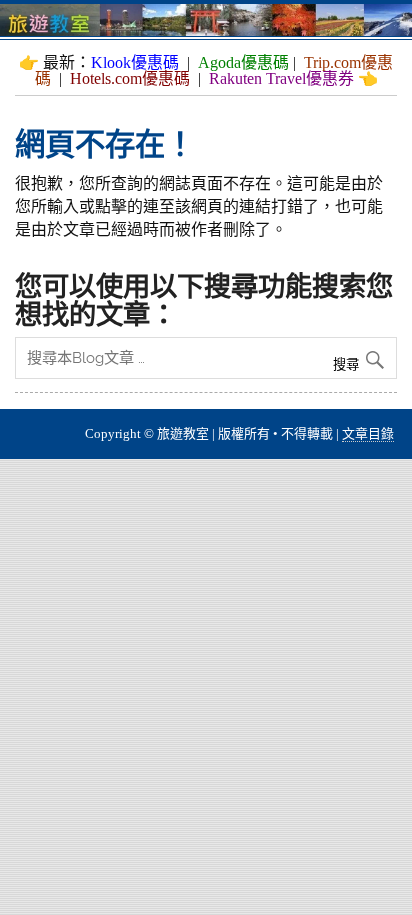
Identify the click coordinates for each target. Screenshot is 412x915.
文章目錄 (368, 433)
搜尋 (348, 364)
